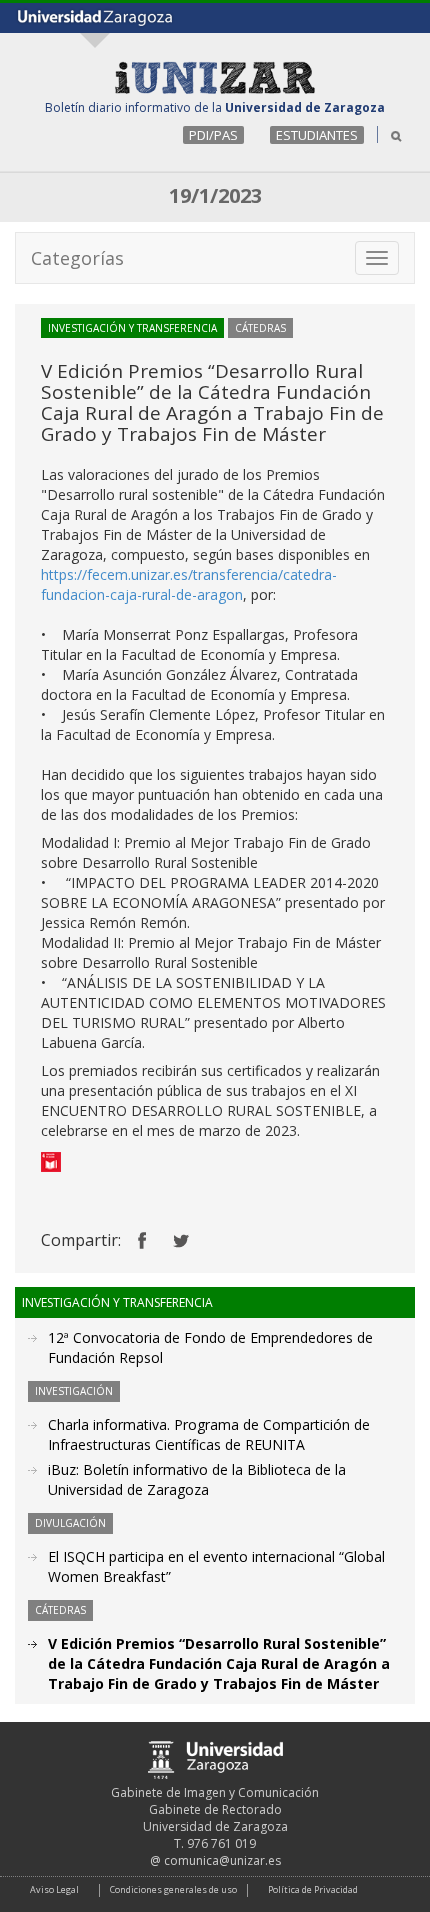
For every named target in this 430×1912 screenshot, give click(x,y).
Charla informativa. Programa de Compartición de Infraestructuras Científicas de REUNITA (209, 1434)
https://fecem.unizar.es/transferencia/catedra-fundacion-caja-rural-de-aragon (189, 584)
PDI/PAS (213, 135)
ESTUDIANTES (317, 135)
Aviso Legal (54, 1889)
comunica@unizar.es (222, 1860)
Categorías (77, 258)
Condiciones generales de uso (173, 1889)
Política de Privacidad (313, 1889)
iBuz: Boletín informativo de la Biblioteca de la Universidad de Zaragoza (197, 1479)
